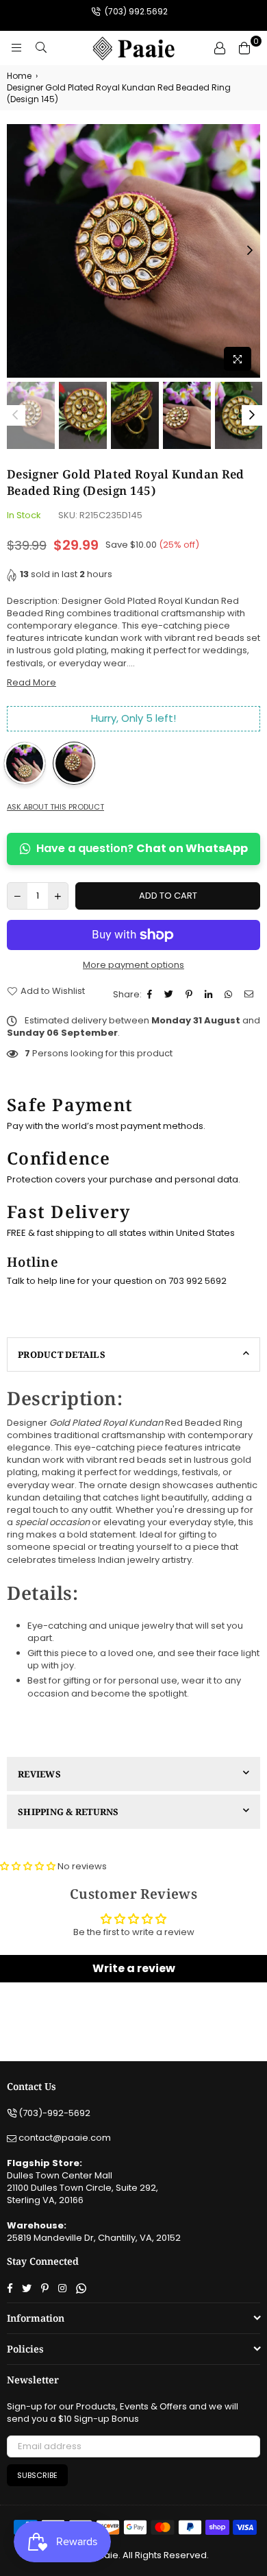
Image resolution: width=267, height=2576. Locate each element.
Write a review (134, 1968)
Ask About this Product (55, 807)
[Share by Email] (251, 995)
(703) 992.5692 (135, 11)
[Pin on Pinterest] (191, 995)
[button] (28, 1866)
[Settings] (220, 48)
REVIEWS (39, 1774)
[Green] (25, 763)
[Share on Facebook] (151, 995)
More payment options (133, 965)
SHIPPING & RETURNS (68, 1812)
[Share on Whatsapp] (230, 995)
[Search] (41, 48)
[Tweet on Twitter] (170, 995)
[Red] (74, 763)
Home (19, 76)
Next (250, 251)
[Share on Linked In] (210, 995)
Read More (31, 682)
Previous (17, 251)
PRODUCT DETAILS (62, 1354)
